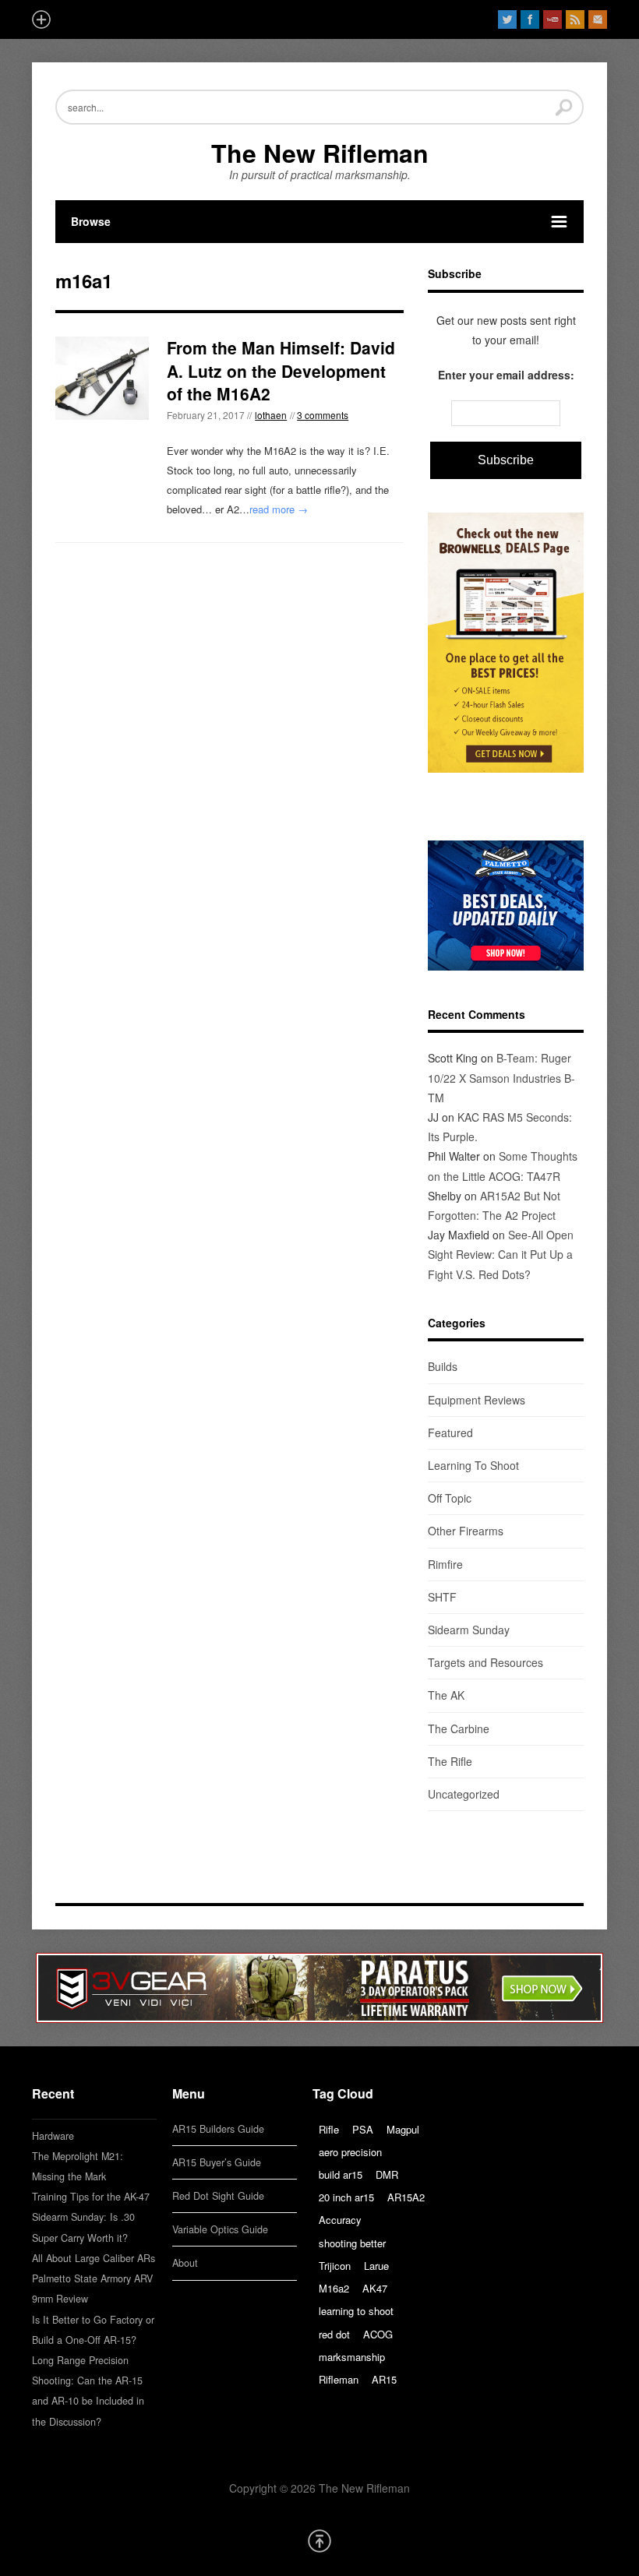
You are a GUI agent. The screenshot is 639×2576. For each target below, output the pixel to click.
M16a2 (334, 2288)
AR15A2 (406, 2197)
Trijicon (335, 2266)
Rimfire (445, 1564)
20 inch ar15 (346, 2197)
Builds (443, 1366)
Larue (376, 2266)
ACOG (378, 2334)
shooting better (352, 2243)
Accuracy (340, 2220)
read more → (279, 509)
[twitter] (507, 19)
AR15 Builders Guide (218, 2129)
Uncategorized (464, 1794)
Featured (450, 1432)
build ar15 (341, 2174)
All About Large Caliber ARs (94, 2258)
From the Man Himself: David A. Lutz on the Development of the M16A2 (281, 370)
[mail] (598, 19)
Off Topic (450, 1498)
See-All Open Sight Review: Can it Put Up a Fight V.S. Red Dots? (501, 1254)
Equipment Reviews (477, 1400)
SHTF (442, 1597)
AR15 (384, 2379)
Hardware (53, 2136)
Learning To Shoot (473, 1465)
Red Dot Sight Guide (218, 2196)
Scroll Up (319, 2541)
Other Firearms (466, 1531)
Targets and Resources (485, 1662)
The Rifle (450, 1761)
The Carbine (459, 1728)
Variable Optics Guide (220, 2229)
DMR (387, 2174)
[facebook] (530, 19)
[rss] (575, 19)
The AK (446, 1695)
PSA (363, 2129)
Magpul (403, 2129)
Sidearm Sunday (469, 1630)
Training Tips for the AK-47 (91, 2197)
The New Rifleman (320, 153)
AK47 (375, 2288)
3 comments (323, 415)
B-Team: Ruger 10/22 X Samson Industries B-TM (501, 1077)
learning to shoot (356, 2311)
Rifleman (339, 2379)
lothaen (271, 415)
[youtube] (553, 19)
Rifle (329, 2129)
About (185, 2263)
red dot (334, 2334)
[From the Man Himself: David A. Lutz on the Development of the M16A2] (102, 378)
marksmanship (352, 2357)
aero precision (350, 2152)
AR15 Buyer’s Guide (217, 2162)
